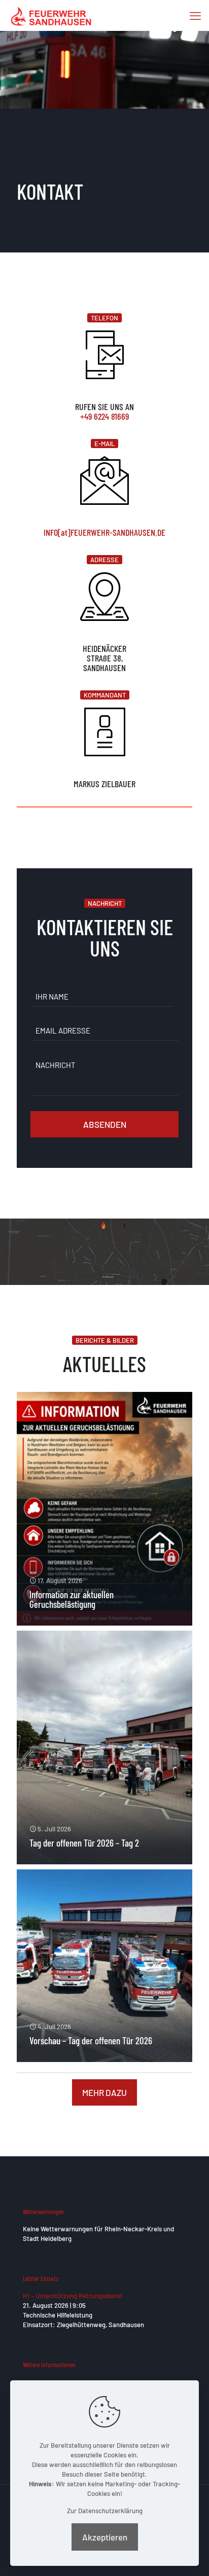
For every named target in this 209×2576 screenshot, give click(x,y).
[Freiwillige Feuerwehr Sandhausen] (51, 15)
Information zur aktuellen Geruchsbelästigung (72, 1599)
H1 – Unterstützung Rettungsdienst (73, 2296)
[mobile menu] (195, 15)
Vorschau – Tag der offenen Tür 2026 (91, 2040)
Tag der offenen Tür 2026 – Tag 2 (84, 1843)
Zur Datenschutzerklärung (105, 2511)
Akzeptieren (105, 2537)
